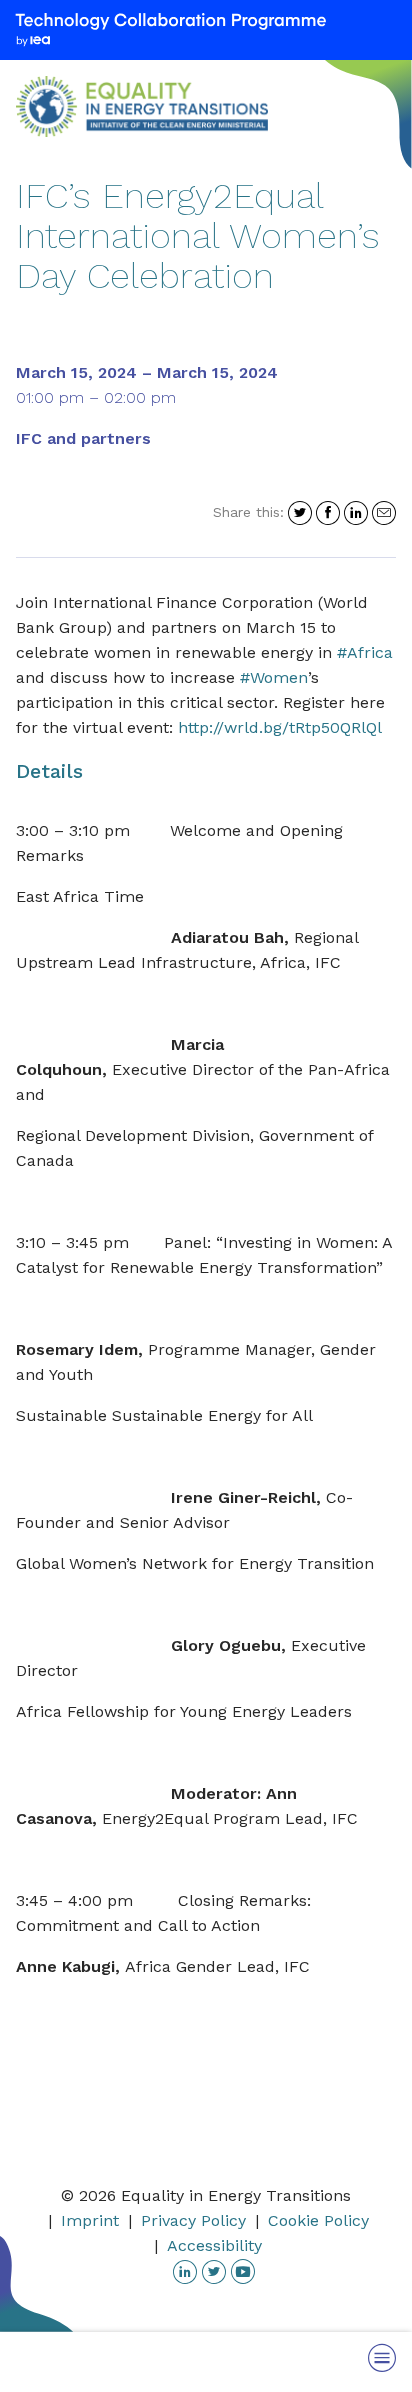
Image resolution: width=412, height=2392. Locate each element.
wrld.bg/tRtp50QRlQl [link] (280, 727)
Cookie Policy (318, 2220)
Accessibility (214, 2245)
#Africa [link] (365, 652)
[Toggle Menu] (382, 2357)
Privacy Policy (193, 2220)
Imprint (90, 2220)
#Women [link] (274, 677)
